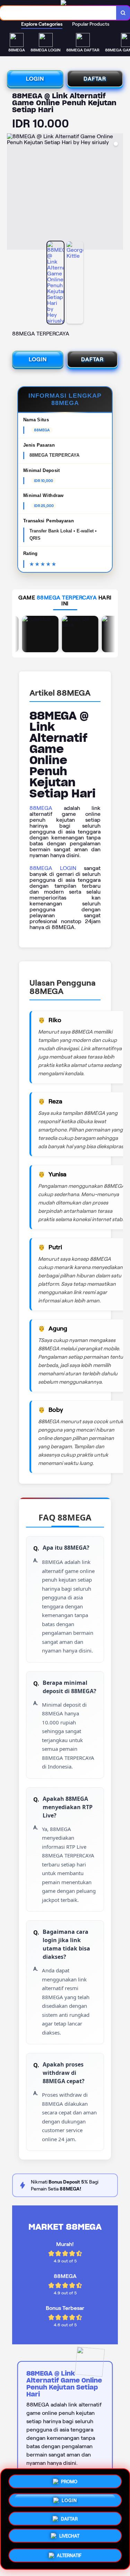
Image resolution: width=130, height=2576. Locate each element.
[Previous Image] (12, 193)
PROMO (69, 2479)
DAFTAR (95, 79)
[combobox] (58, 13)
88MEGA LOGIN (53, 868)
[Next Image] (118, 193)
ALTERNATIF (69, 2556)
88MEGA (41, 808)
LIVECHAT (69, 2538)
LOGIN (35, 79)
